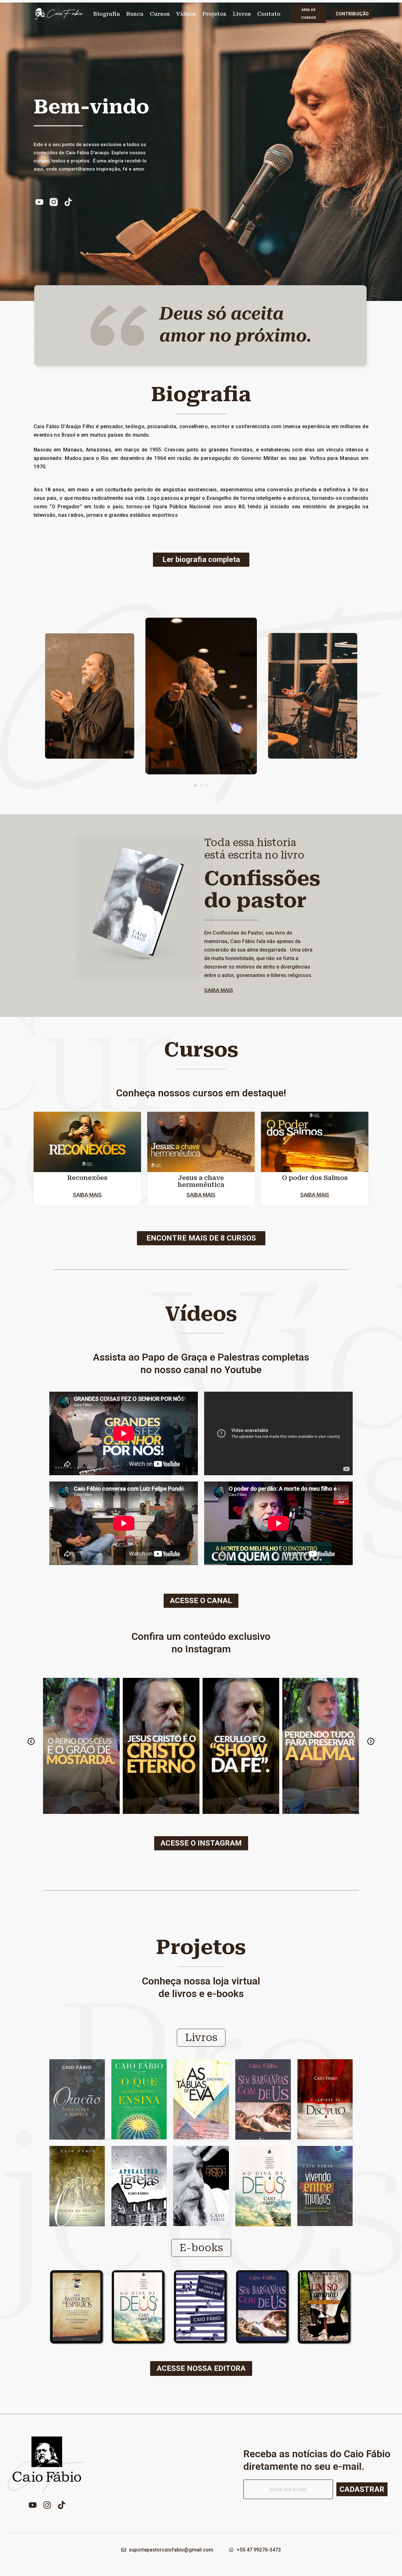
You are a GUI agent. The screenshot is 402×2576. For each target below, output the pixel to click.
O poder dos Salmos (315, 1178)
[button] (195, 785)
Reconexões (87, 1178)
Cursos (160, 14)
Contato (269, 14)
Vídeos (186, 14)
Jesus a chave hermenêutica (201, 1181)
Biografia (107, 14)
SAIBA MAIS (219, 990)
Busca (135, 14)
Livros (242, 14)
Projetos (214, 14)
